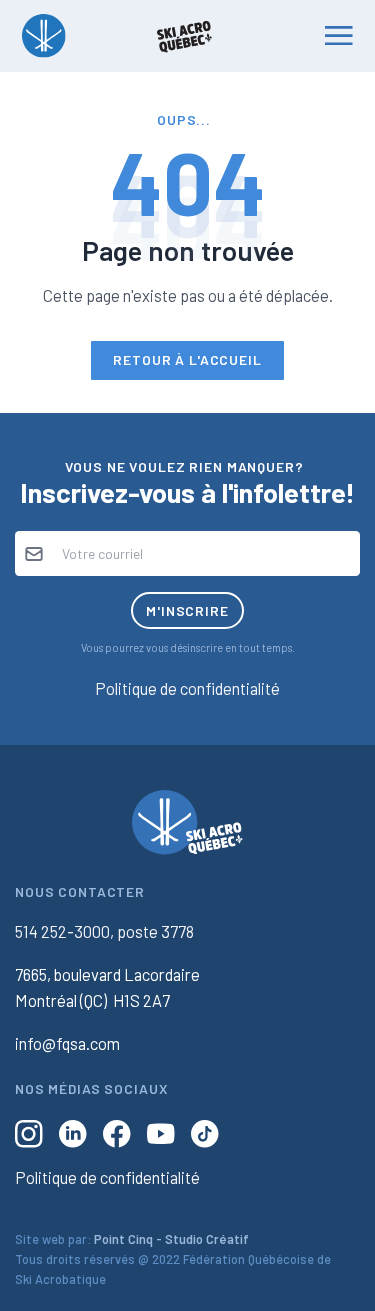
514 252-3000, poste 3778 (104, 931)
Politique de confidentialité (187, 688)
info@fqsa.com (67, 1043)
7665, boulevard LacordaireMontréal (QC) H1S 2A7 (107, 987)
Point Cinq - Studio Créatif (171, 1239)
